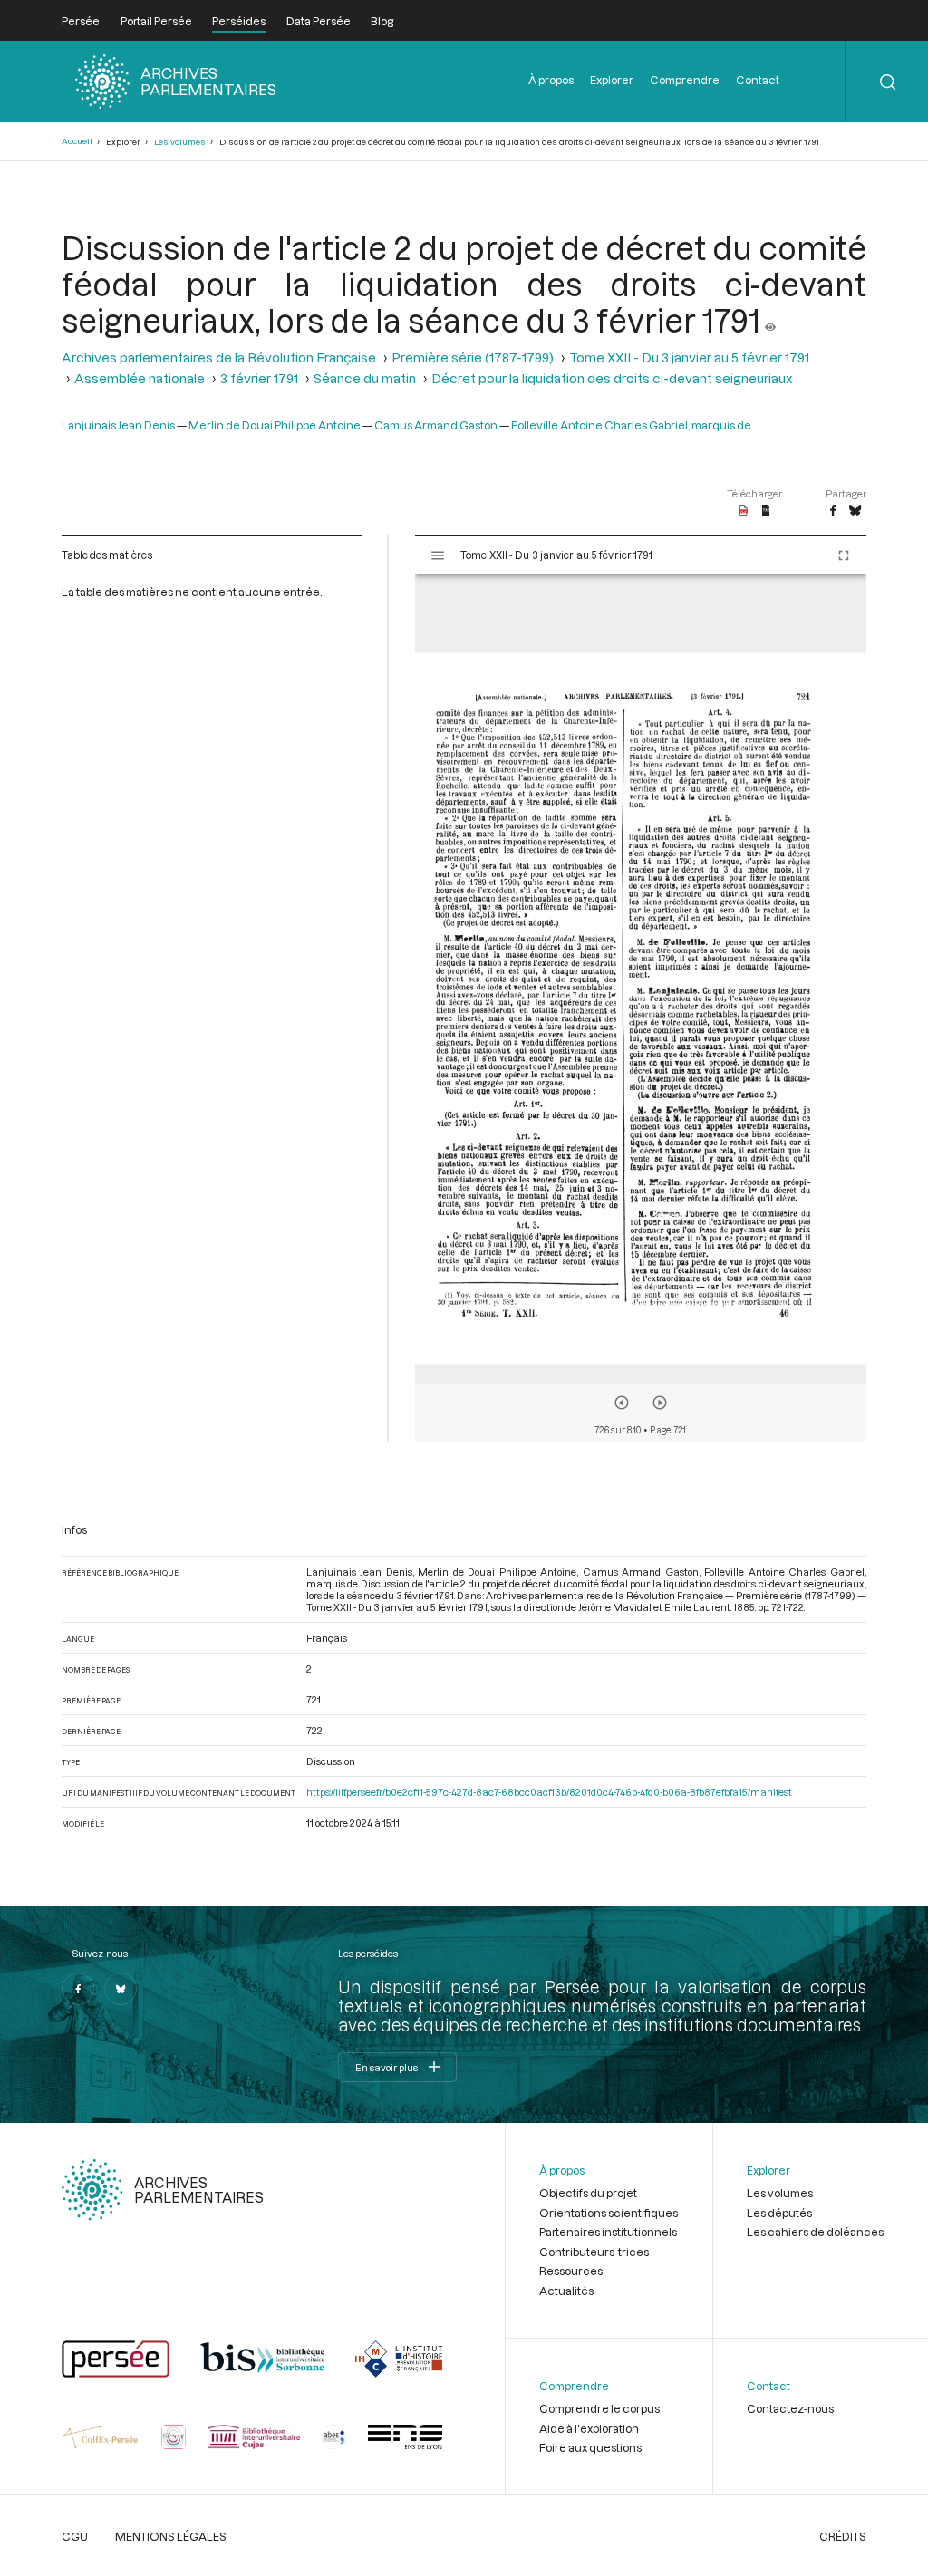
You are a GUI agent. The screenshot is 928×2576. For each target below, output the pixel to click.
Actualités (566, 2291)
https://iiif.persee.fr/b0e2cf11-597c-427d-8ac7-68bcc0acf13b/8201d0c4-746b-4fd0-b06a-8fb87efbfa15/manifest (549, 1792)
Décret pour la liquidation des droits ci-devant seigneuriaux (612, 378)
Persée (81, 21)
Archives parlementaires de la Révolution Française (219, 357)
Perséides (239, 21)
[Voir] (770, 320)
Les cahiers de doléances (815, 2232)
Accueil (77, 141)
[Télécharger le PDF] (744, 511)
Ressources (571, 2271)
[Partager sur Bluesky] (855, 511)
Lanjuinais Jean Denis (118, 425)
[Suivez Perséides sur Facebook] (78, 1989)
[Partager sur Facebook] (833, 511)
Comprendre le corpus (599, 2408)
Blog (382, 21)
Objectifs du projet (588, 2193)
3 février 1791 (259, 378)
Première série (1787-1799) (473, 357)
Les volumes (180, 142)
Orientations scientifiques (609, 2213)
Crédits (843, 2536)
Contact (758, 80)
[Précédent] (622, 1403)
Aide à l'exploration (589, 2428)
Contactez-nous (790, 2408)
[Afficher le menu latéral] (438, 555)
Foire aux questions (590, 2447)
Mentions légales (171, 2536)
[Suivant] (660, 1403)
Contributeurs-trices (594, 2252)
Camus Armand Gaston (436, 425)
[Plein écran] (844, 555)
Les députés (779, 2213)
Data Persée (319, 21)
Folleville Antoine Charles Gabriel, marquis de (631, 425)
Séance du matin (365, 378)
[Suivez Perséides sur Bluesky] (121, 1989)
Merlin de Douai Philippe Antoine (275, 425)
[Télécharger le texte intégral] (766, 511)
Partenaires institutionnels (608, 2232)
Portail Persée (156, 21)
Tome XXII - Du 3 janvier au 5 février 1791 (689, 357)
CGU (75, 2536)
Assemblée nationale (140, 378)
